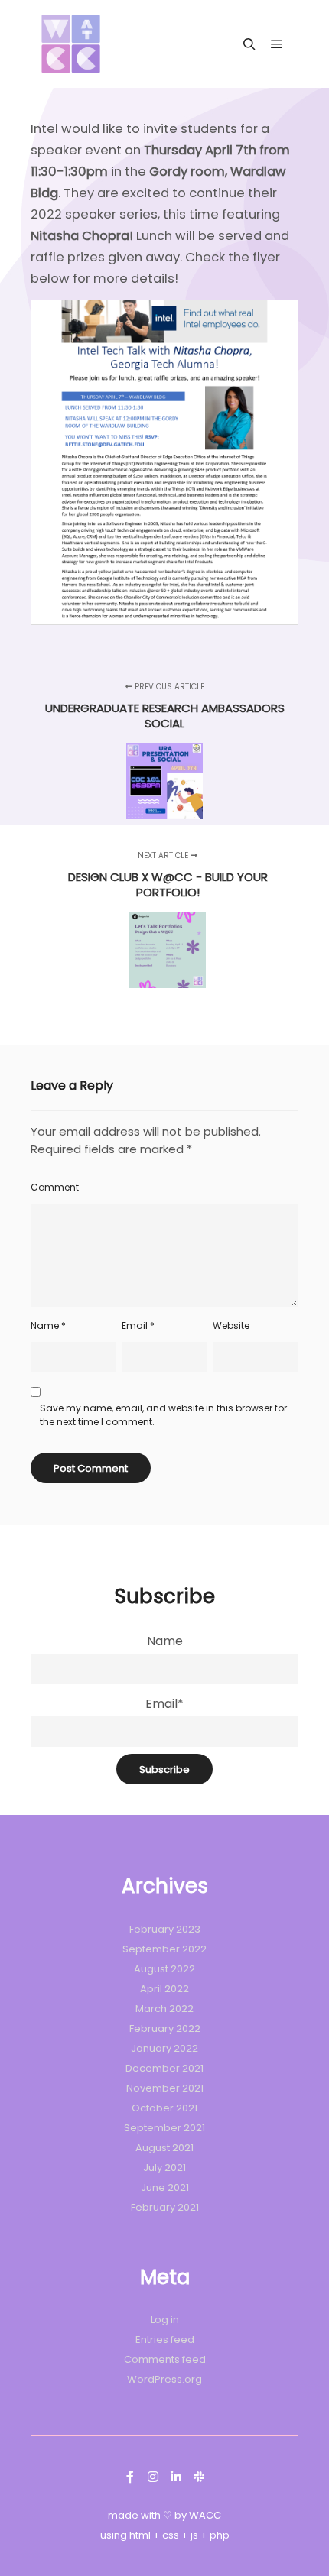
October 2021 (164, 2108)
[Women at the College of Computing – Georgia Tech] (71, 44)
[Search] (249, 44)
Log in (165, 2320)
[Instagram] (153, 2477)
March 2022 (164, 2009)
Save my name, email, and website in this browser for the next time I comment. (163, 1415)
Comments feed (165, 2359)
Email (138, 1325)
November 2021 (165, 2088)
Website (231, 1325)
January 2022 (164, 2048)
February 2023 (165, 1929)
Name (48, 1325)
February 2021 (165, 2207)
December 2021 (164, 2068)
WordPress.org (164, 2379)
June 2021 (165, 2187)
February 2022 (165, 2028)
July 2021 (164, 2168)
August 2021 (164, 2148)
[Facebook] (130, 2477)
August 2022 (164, 1969)
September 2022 (164, 1949)
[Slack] (199, 2477)
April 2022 (164, 1989)
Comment (55, 1187)
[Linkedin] (176, 2477)
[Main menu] (277, 44)
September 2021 (164, 2128)
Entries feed (165, 2339)
